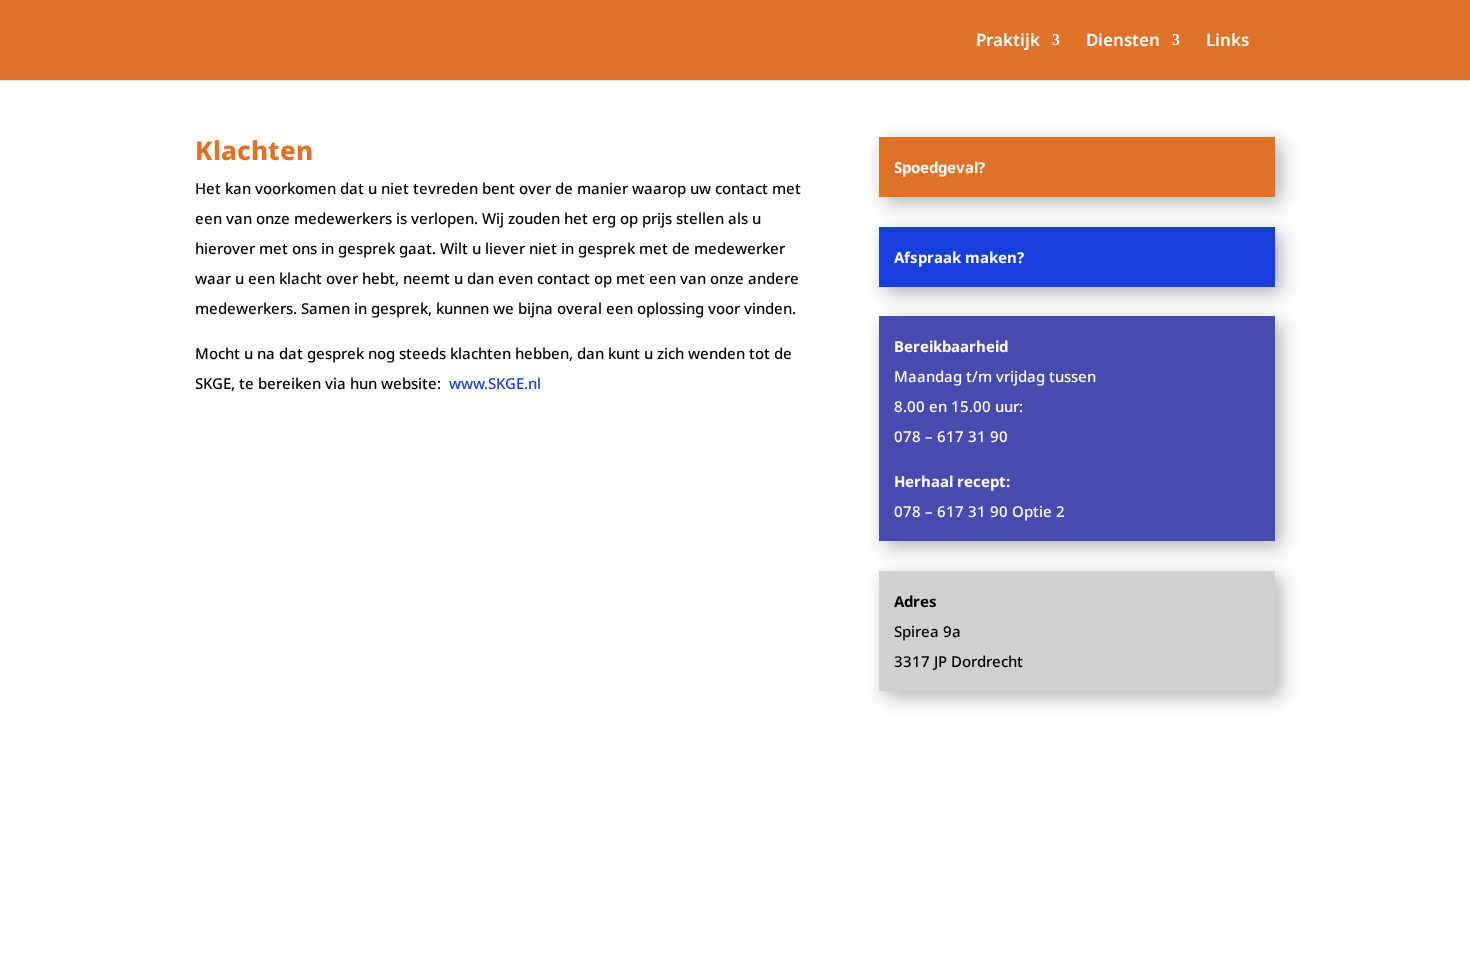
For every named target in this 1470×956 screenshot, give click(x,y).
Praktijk (1008, 42)
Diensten (1123, 42)
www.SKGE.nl (495, 383)
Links (1227, 42)
